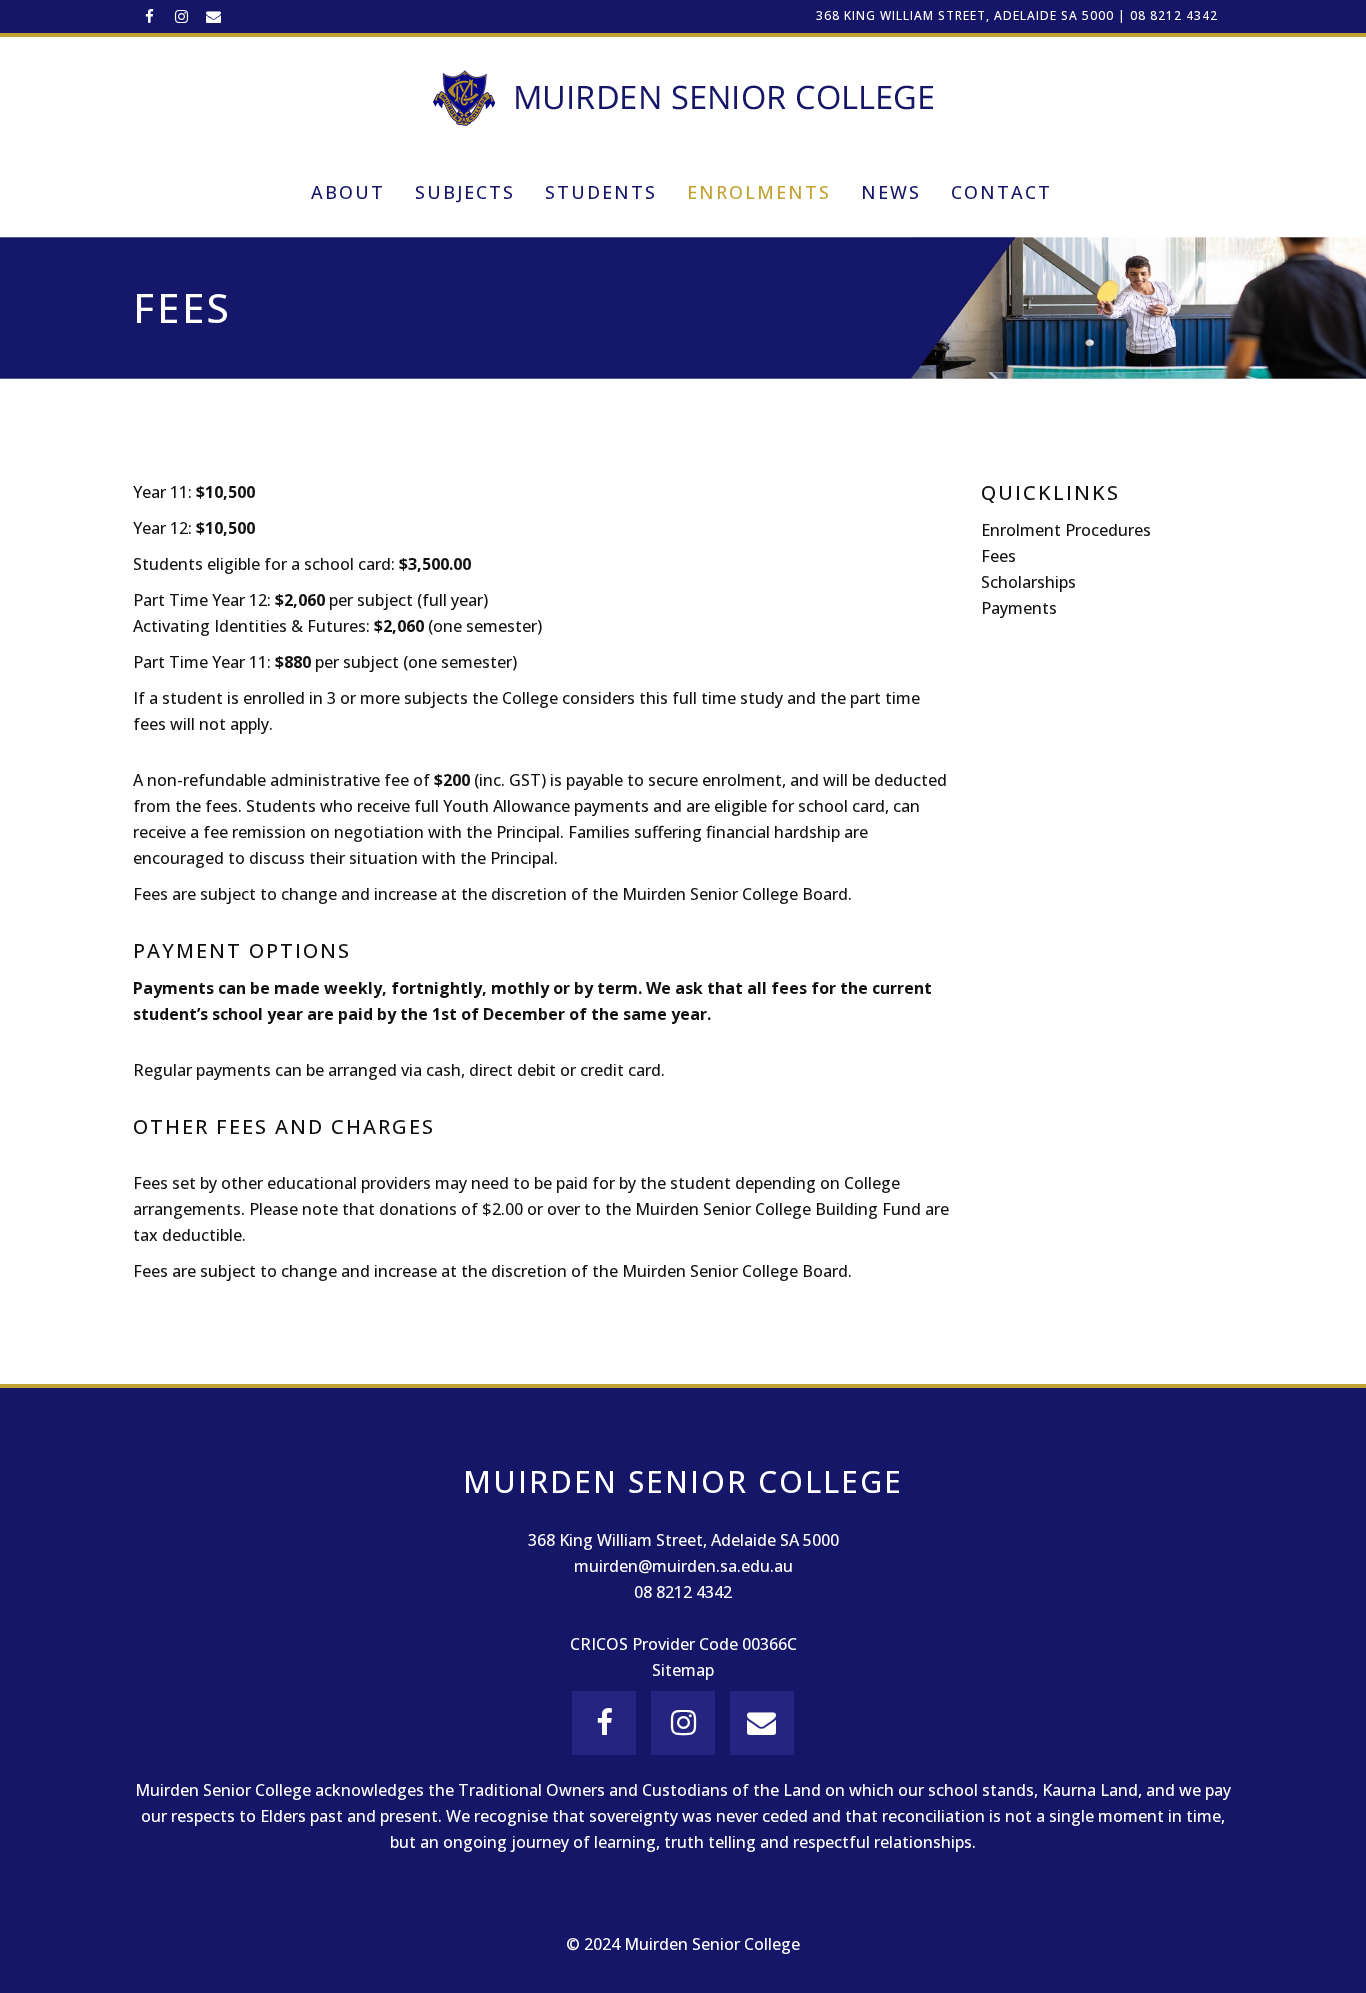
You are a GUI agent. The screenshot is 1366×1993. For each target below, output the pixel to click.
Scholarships (1028, 582)
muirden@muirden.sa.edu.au (683, 1566)
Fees (998, 556)
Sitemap (683, 1670)
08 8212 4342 (1174, 15)
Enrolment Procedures (1066, 530)
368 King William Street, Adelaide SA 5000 (965, 15)
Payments (1019, 608)
